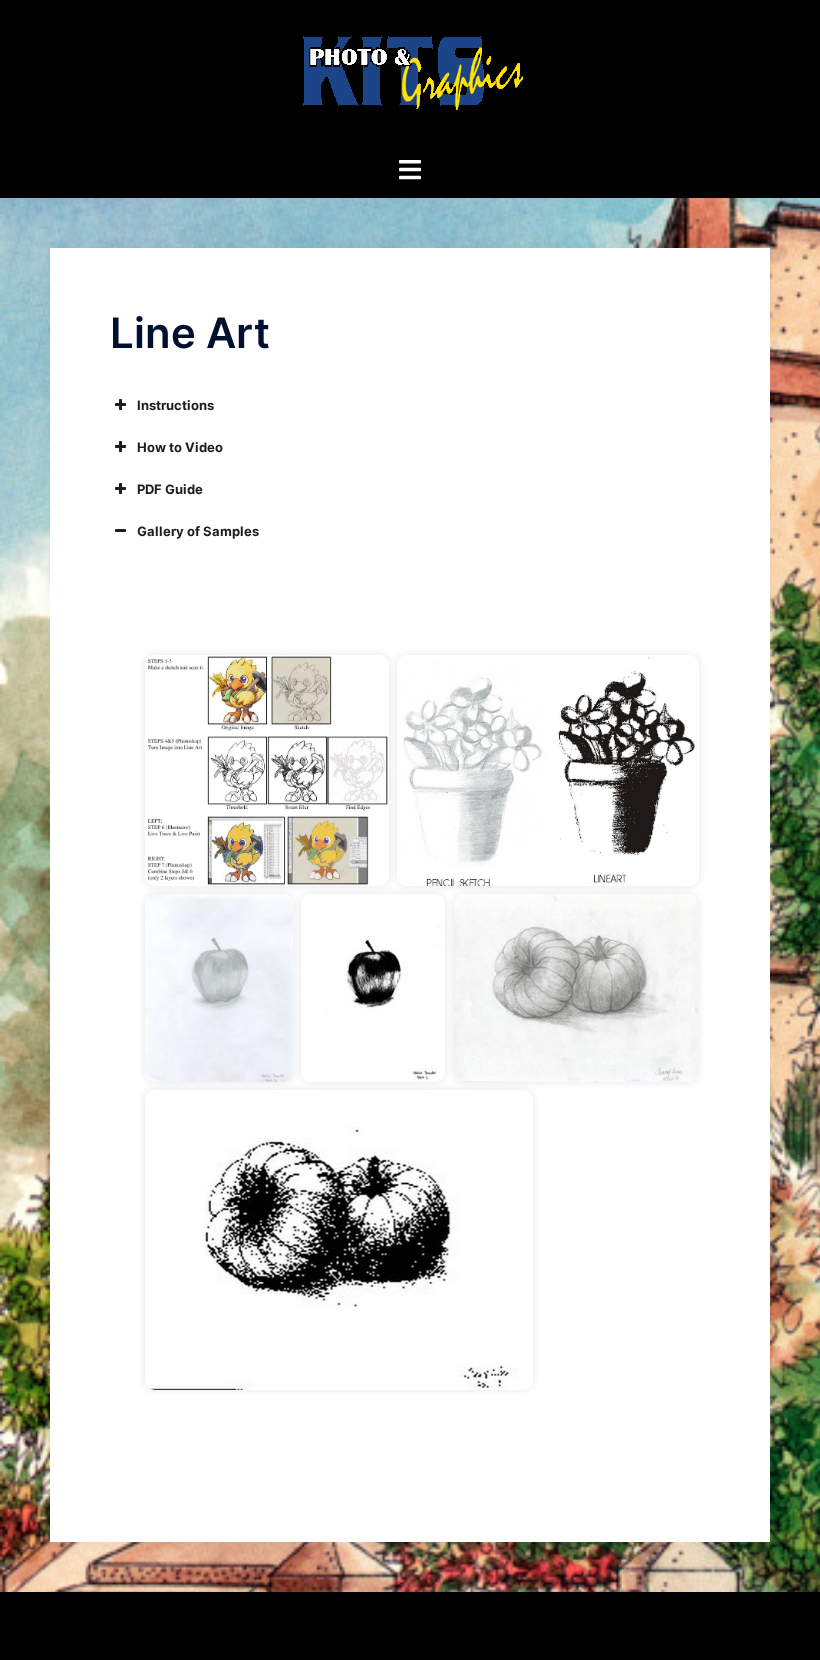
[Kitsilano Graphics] (410, 76)
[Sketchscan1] (219, 988)
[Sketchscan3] (576, 988)
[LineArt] (267, 770)
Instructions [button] (175, 405)
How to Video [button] (180, 447)
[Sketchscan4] (339, 1240)
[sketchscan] (547, 770)
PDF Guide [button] (170, 489)
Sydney (448, 1625)
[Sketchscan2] (373, 988)
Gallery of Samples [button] (198, 531)
